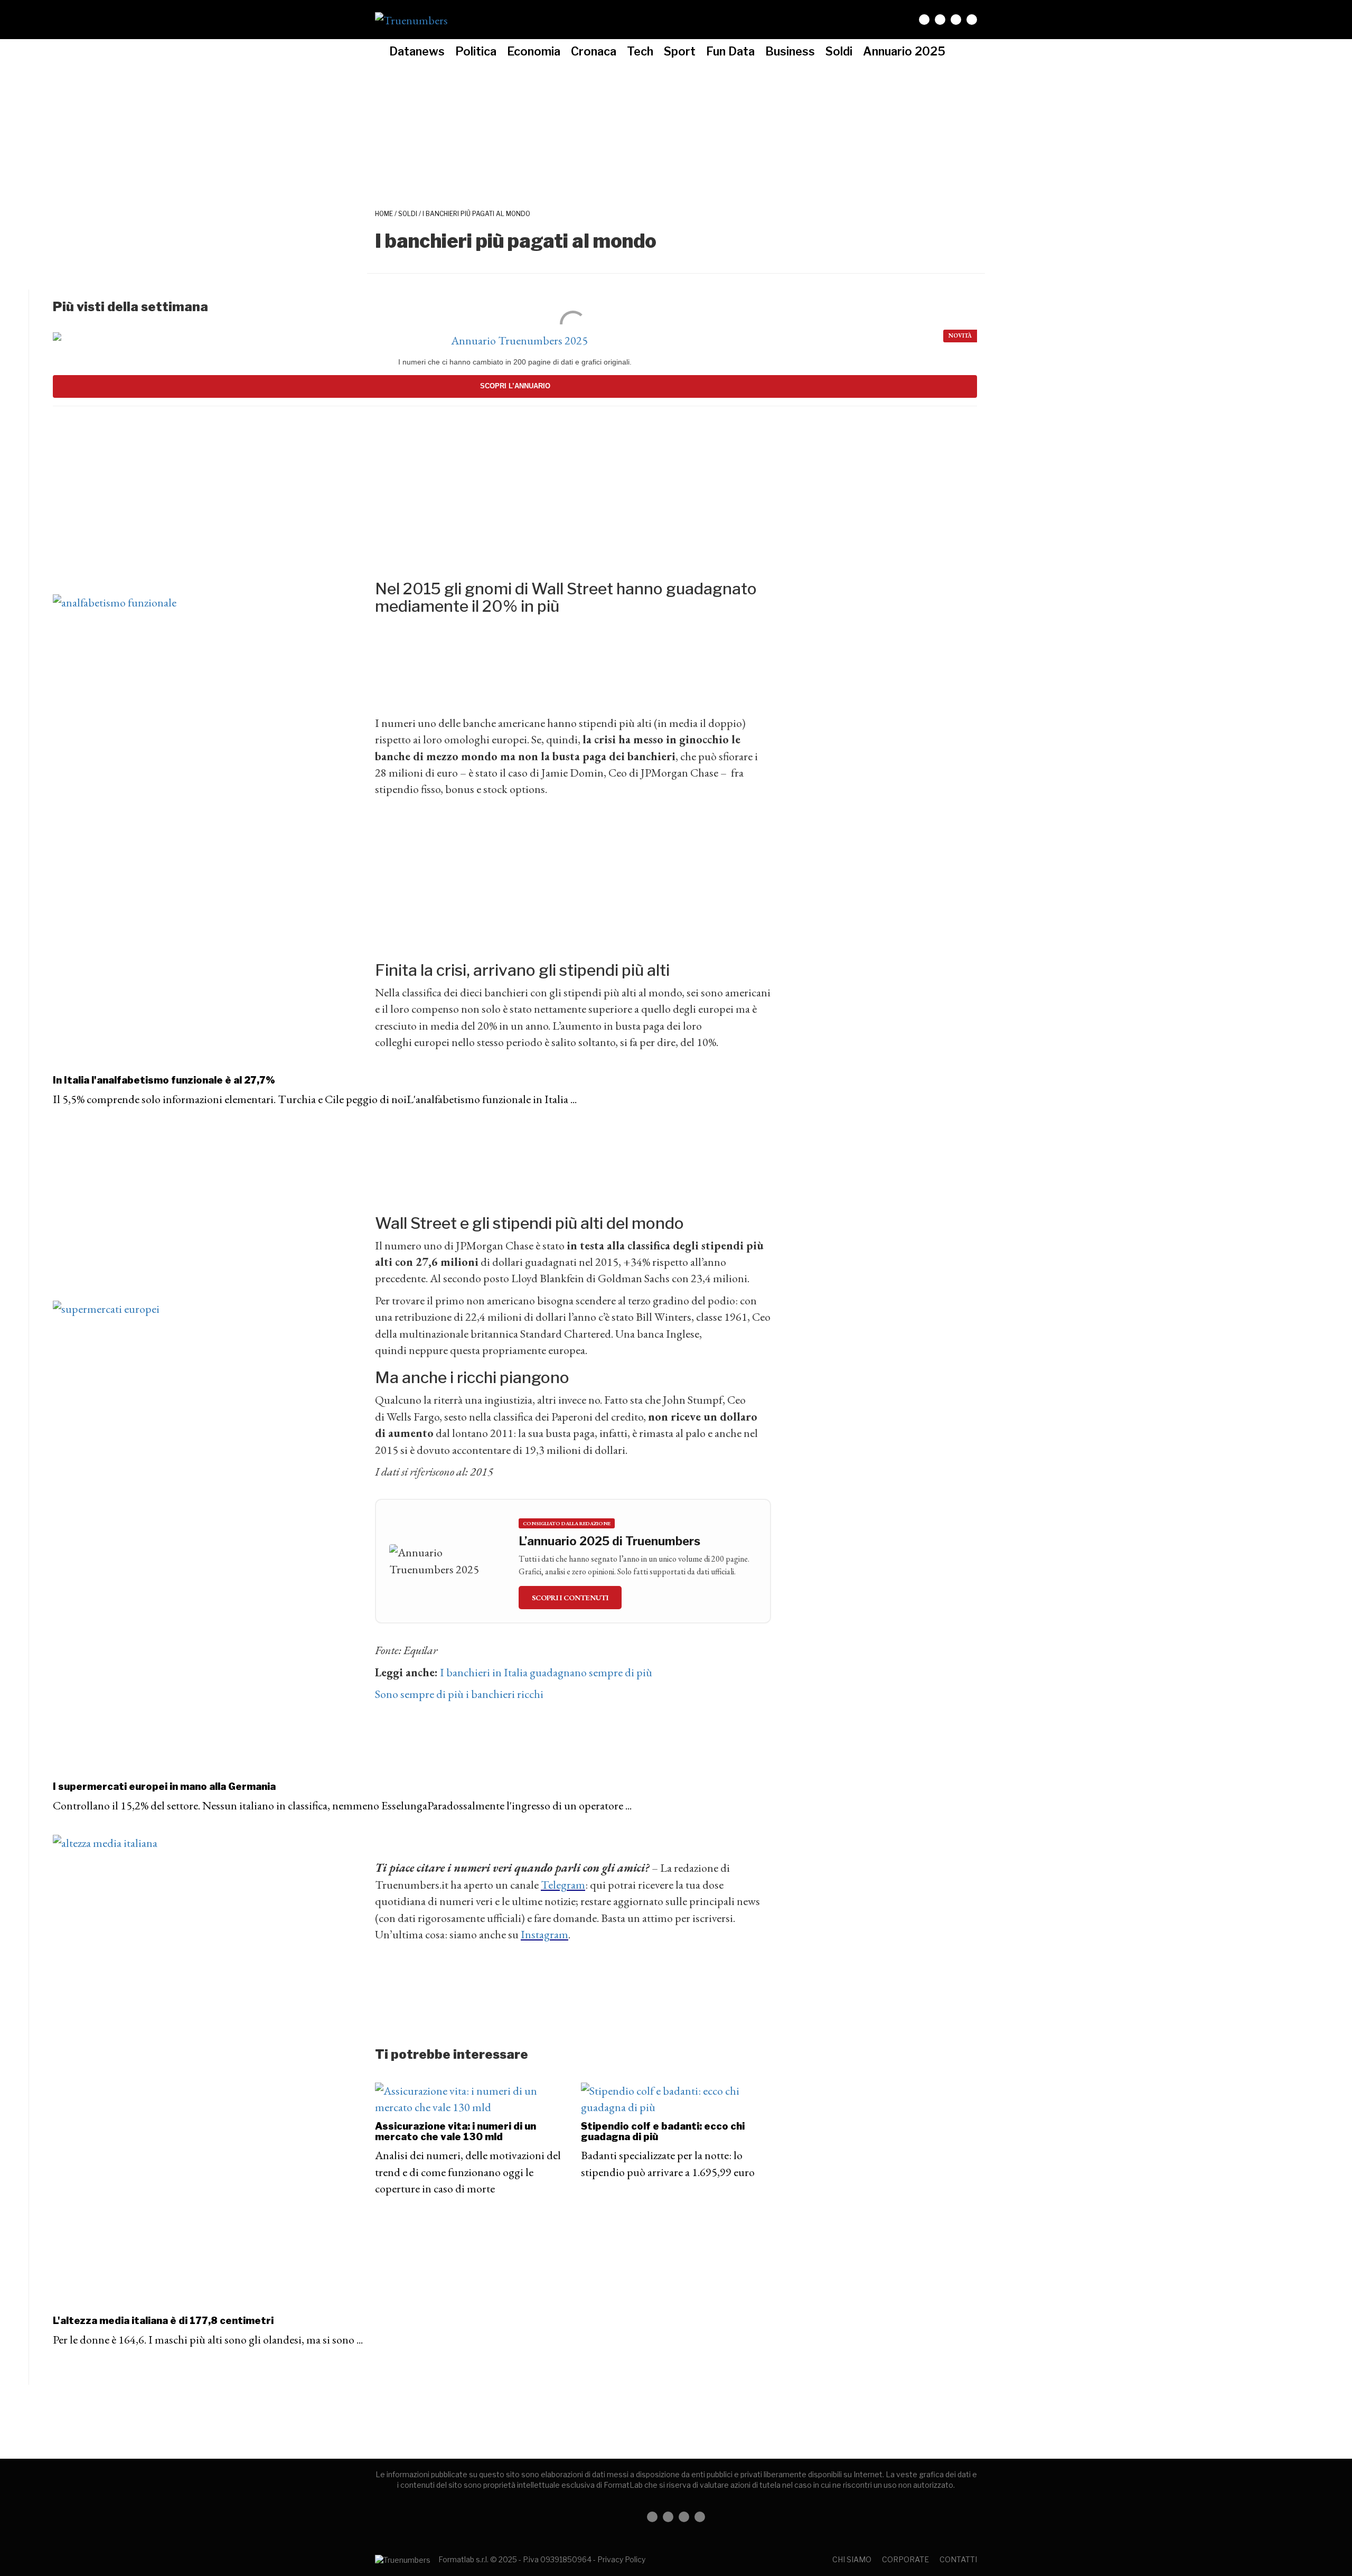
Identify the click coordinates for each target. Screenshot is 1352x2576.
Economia (534, 51)
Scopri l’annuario (515, 386)
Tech (640, 51)
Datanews (417, 51)
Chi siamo (852, 2559)
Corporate (905, 2559)
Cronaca (594, 51)
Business (790, 51)
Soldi (839, 51)
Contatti (958, 2559)
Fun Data (730, 51)
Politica (476, 51)
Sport (680, 51)
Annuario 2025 (904, 51)
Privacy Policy (621, 2559)
